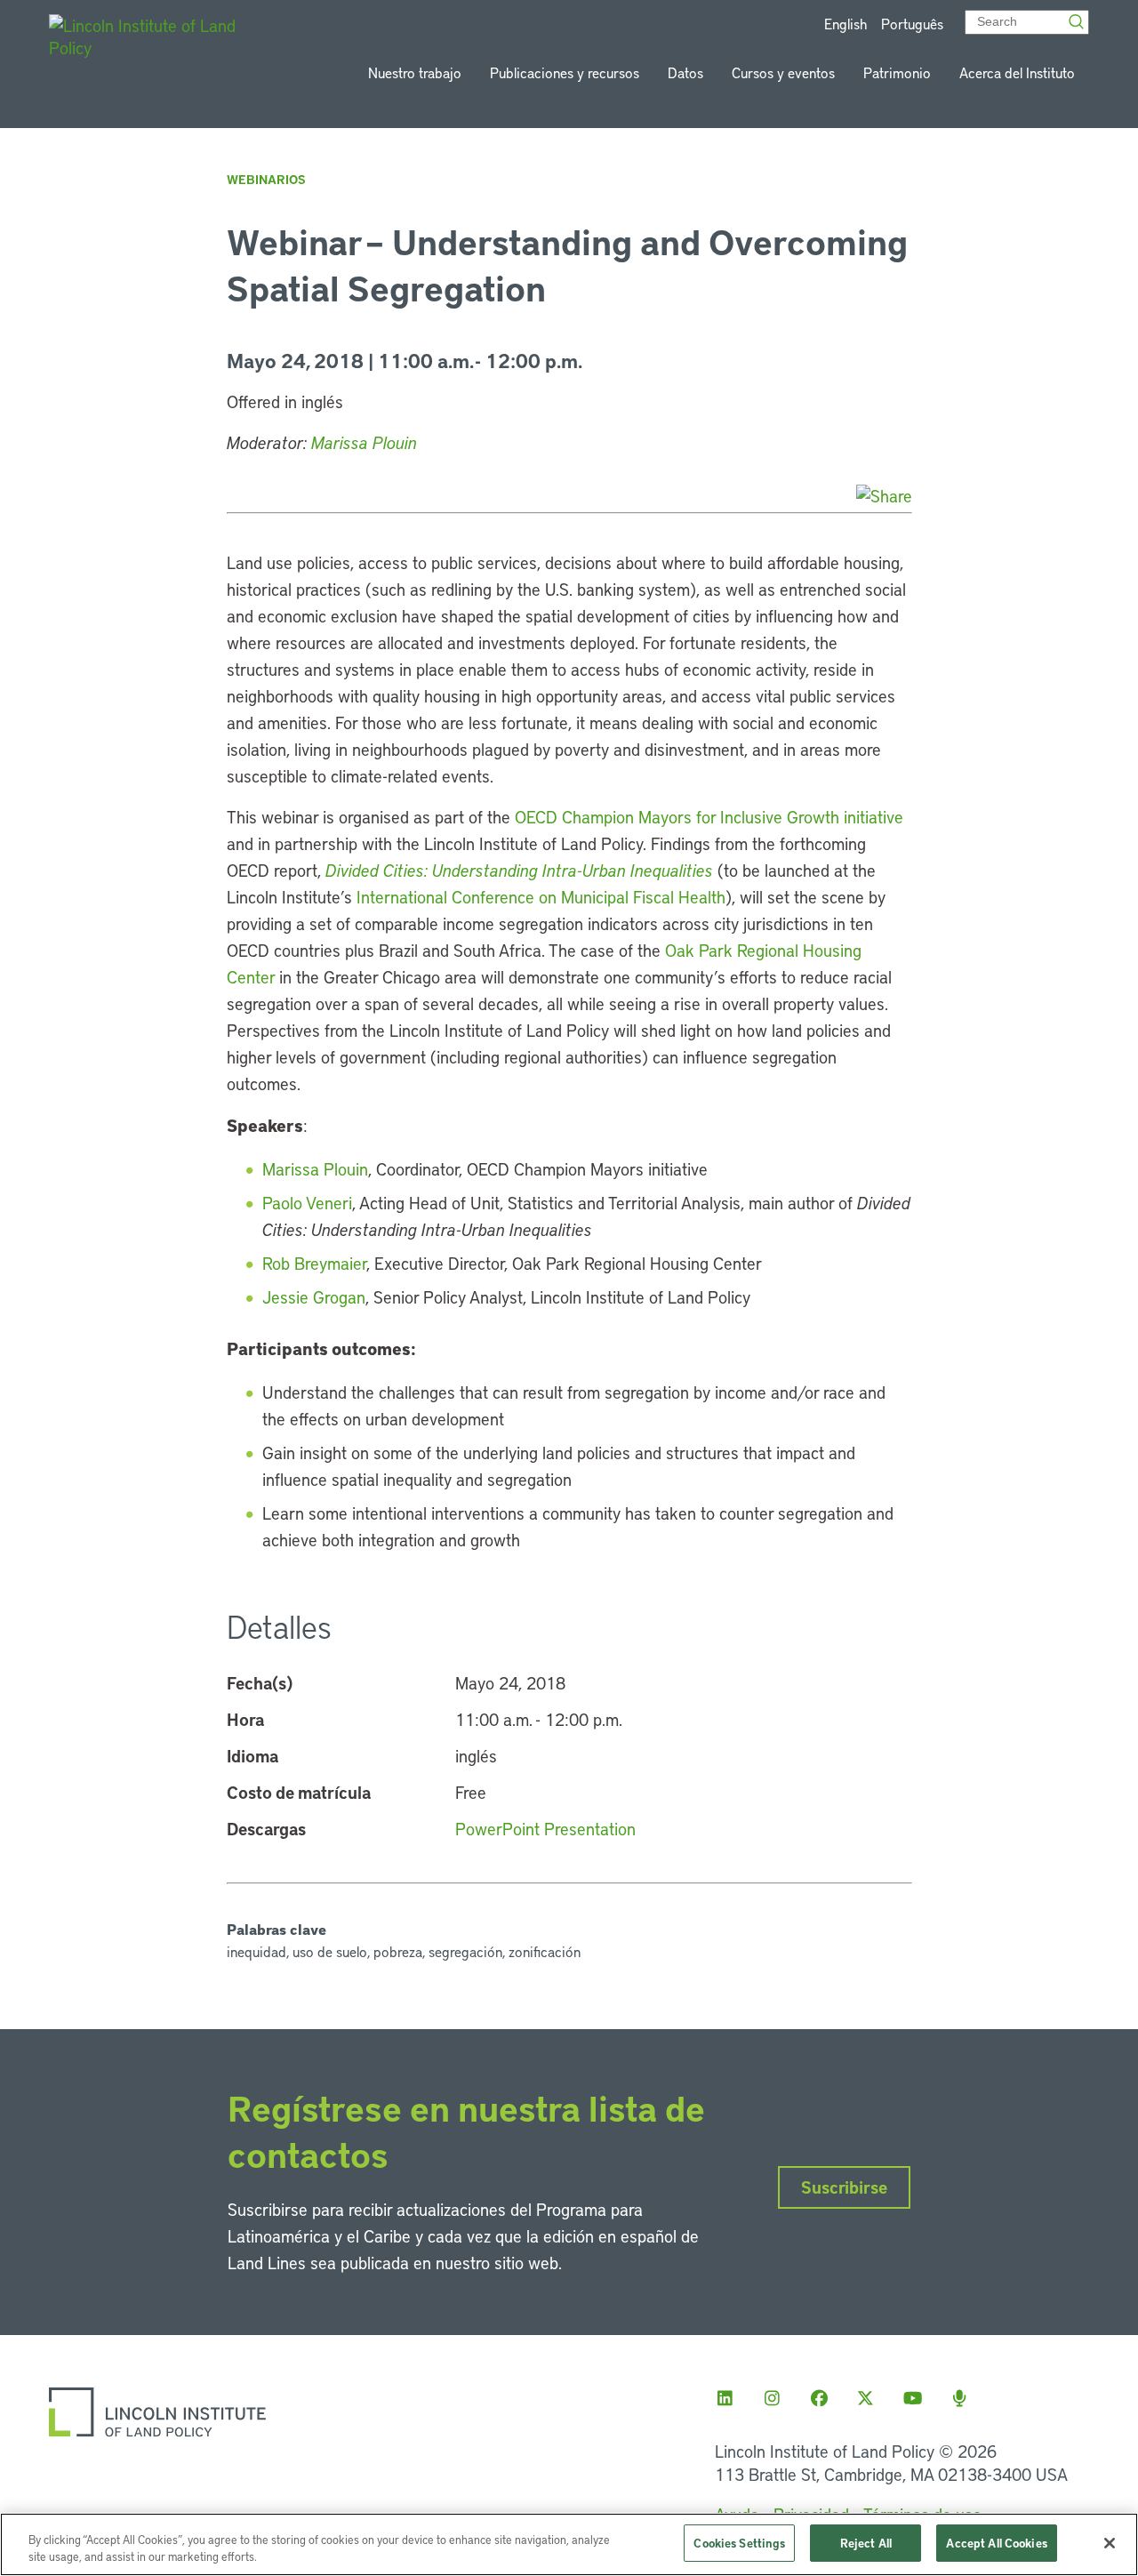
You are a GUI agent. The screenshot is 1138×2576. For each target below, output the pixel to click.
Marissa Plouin (364, 442)
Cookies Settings (739, 2543)
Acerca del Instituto (1017, 72)
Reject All (866, 2543)
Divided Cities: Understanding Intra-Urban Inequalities (519, 870)
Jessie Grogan (314, 1297)
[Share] (884, 496)
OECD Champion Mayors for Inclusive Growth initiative (709, 817)
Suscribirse (844, 2187)
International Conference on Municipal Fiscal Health (541, 897)
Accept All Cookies (996, 2543)
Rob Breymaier (314, 1263)
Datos (685, 72)
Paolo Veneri (307, 1203)
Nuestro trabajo (415, 72)
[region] (569, 2544)
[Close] (1110, 2543)
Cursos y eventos (783, 72)
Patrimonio (897, 72)
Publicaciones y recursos (565, 72)
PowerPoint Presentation (545, 1829)
